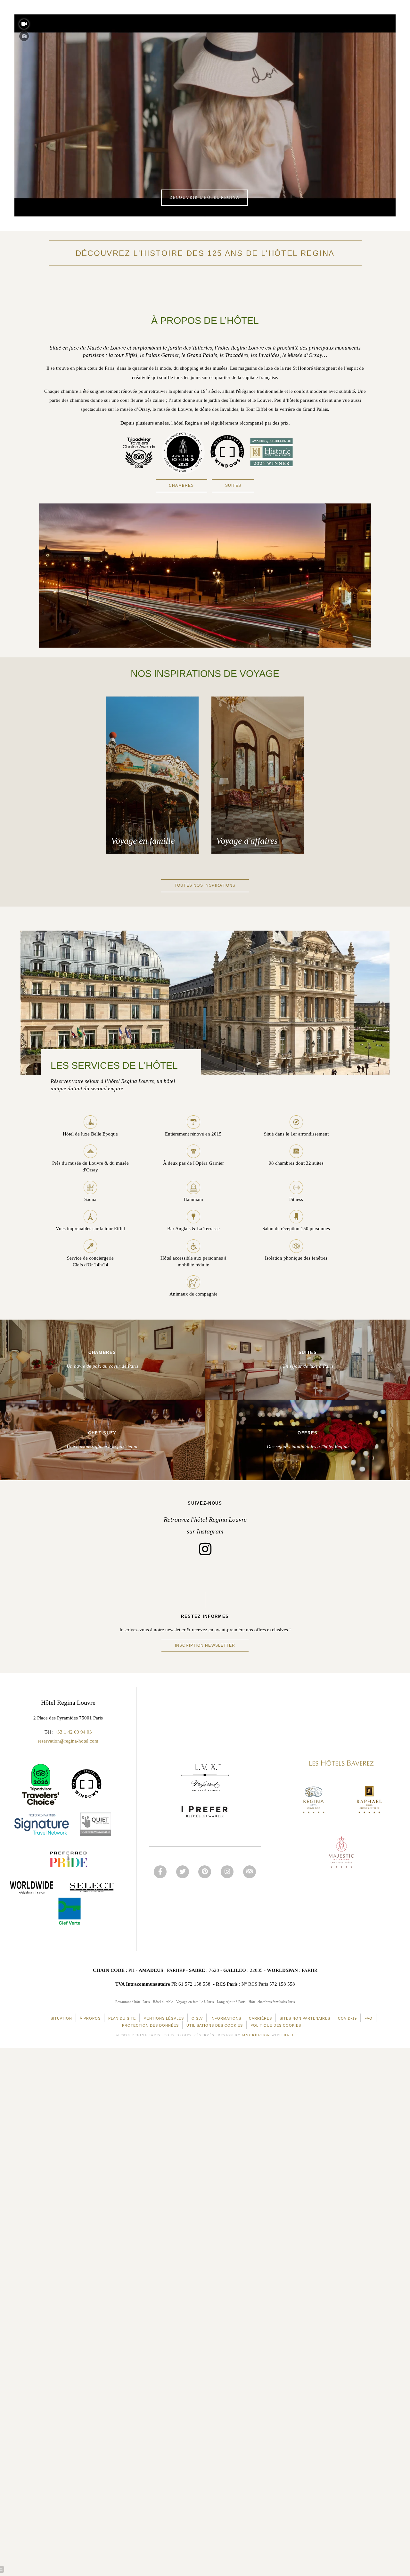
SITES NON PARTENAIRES (305, 2018)
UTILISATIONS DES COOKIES (215, 2025)
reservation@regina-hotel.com (68, 1741)
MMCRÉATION (256, 2035)
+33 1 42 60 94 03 (73, 1732)
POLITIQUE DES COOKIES (276, 2025)
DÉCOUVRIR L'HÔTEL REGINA (205, 198)
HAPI (289, 2035)
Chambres (181, 486)
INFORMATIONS (226, 2018)
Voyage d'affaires (247, 841)
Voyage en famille (143, 841)
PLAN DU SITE (122, 2018)
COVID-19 (347, 2018)
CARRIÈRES (260, 2018)
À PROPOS (90, 2018)
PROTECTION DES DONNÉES (150, 2025)
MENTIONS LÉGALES (164, 2018)
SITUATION (61, 2018)
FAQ (369, 2018)
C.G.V (197, 2018)
